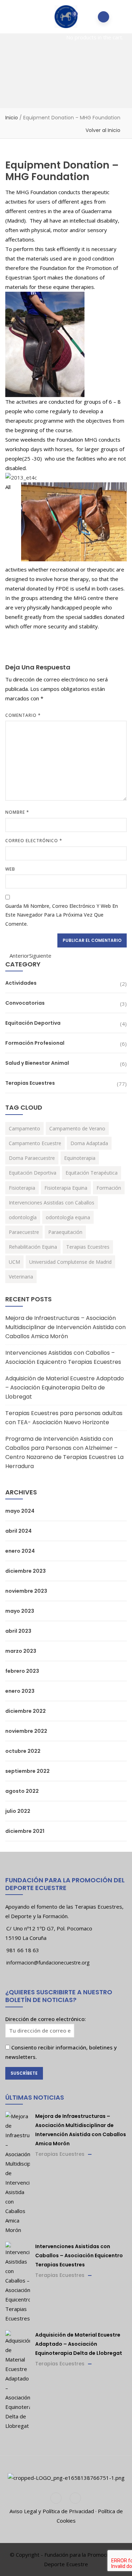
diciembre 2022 (26, 1711)
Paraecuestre (24, 1232)
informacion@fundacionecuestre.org (48, 1963)
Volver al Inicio (103, 130)
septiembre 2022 (27, 1771)
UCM (14, 1262)
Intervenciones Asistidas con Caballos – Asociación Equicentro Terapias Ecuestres (63, 1357)
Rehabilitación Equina (33, 1247)
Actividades (21, 983)
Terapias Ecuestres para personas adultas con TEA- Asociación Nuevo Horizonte (64, 1418)
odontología (23, 1217)
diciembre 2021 (25, 1831)
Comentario (23, 715)
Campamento (24, 1128)
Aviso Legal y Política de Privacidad (52, 2511)
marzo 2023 (21, 1651)
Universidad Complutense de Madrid (70, 1262)
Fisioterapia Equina (66, 1188)
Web (10, 869)
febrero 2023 (22, 1671)
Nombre (17, 812)
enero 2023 (20, 1691)
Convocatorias (25, 1003)
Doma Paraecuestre (32, 1158)
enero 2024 (20, 1551)
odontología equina (68, 1217)
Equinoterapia (80, 1158)
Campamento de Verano (77, 1128)
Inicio (12, 118)
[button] (70, 17)
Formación (109, 1188)
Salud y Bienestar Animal (37, 1063)
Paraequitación (65, 1232)
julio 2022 (18, 1811)
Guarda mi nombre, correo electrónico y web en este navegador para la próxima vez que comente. (62, 915)
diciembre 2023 (26, 1571)
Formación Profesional (35, 1043)
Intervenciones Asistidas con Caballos (52, 1203)
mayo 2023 (20, 1611)
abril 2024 (18, 1531)
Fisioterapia (22, 1188)
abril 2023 (18, 1631)
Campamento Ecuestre (35, 1143)
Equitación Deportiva (33, 1023)
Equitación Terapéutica (92, 1173)
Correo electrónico (34, 841)
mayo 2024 (20, 1511)
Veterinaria (21, 1277)
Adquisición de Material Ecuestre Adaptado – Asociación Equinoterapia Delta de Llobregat (65, 1388)
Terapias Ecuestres (30, 1083)
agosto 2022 (22, 1791)
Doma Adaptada (89, 1143)
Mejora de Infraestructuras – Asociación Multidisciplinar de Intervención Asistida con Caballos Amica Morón (65, 1327)
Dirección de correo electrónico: (46, 2019)
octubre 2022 (23, 1751)
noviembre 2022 (26, 1731)
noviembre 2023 (26, 1591)
